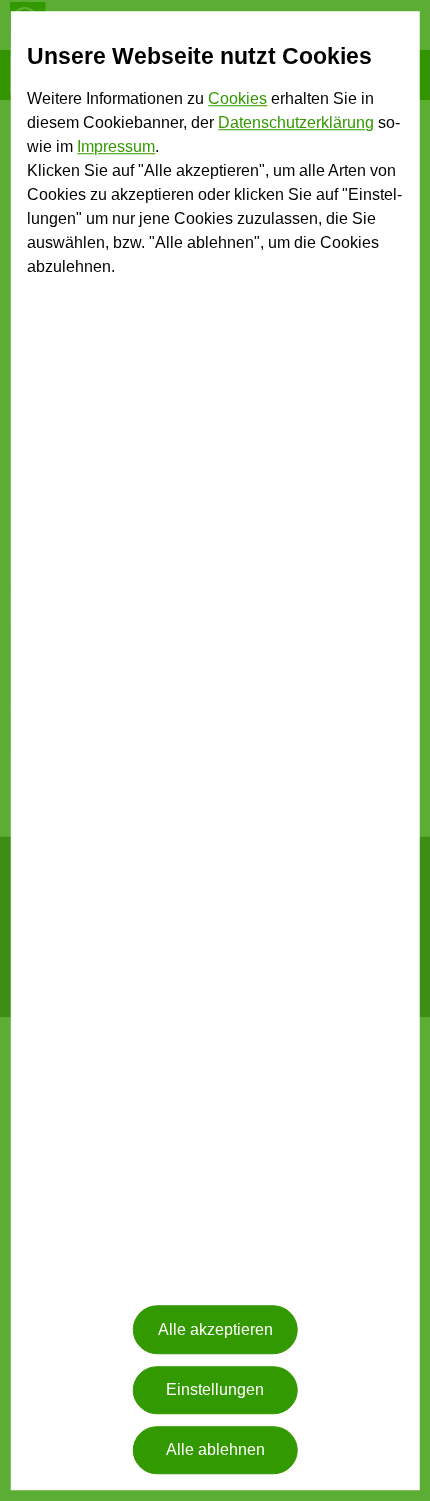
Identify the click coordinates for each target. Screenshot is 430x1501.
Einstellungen (215, 1389)
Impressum (116, 147)
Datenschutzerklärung (296, 123)
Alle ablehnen (215, 1450)
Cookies (237, 99)
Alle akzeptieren (215, 1329)
